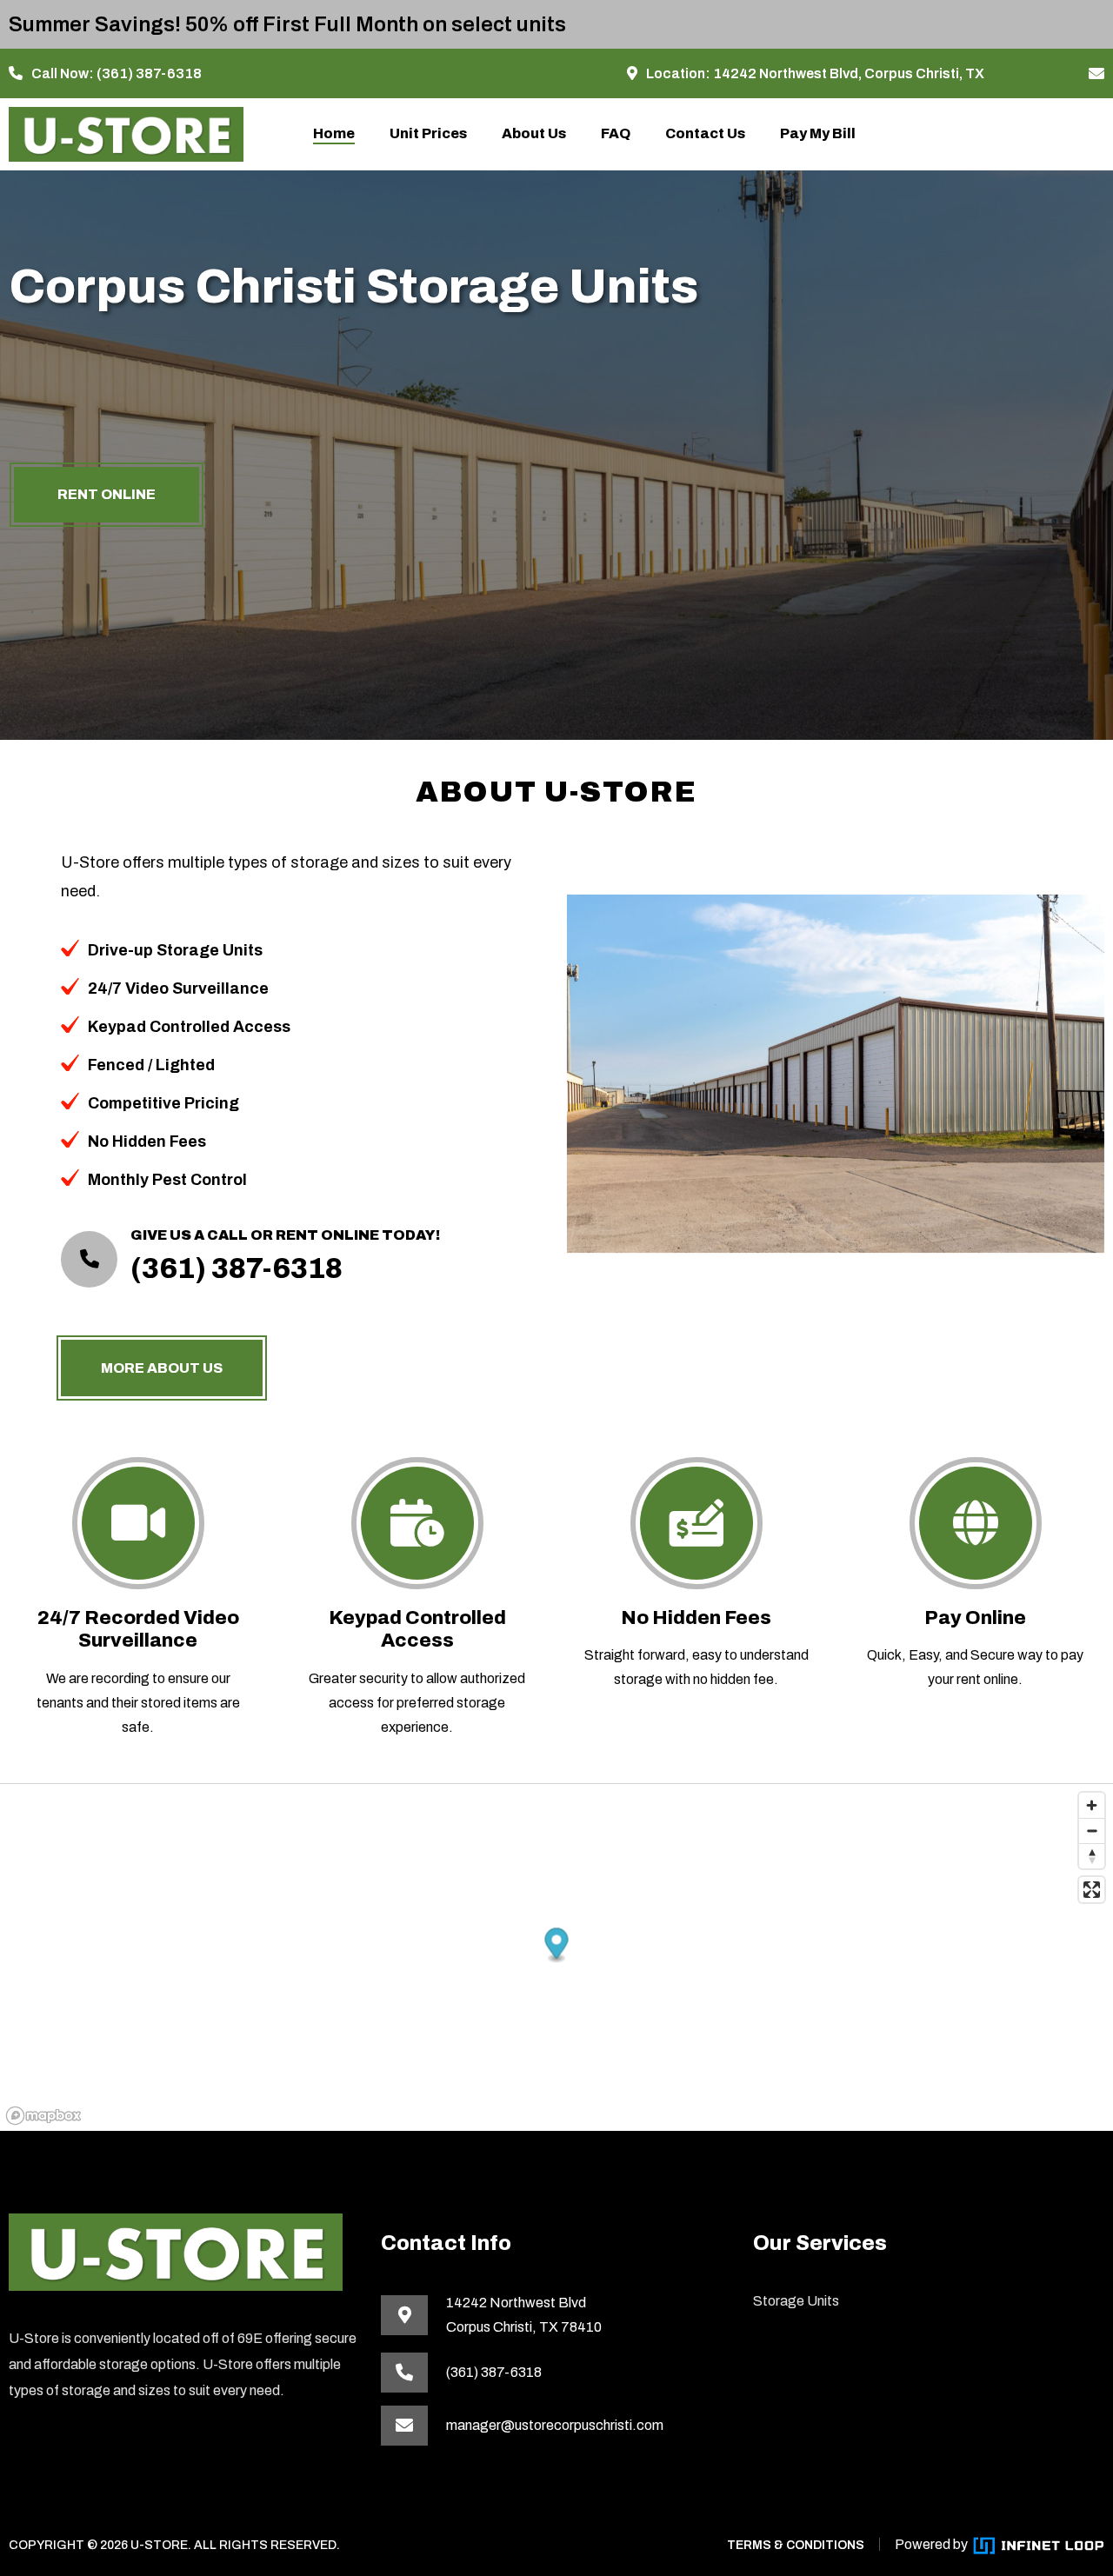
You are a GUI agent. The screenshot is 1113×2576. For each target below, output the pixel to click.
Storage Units (796, 2301)
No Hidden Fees (696, 1618)
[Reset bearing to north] (1092, 1856)
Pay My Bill (818, 133)
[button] (557, 1945)
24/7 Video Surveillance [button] (178, 988)
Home (334, 133)
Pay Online (975, 1618)
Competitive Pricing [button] (163, 1103)
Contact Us (705, 133)
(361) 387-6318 (149, 73)
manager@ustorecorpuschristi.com (555, 2425)
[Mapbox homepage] (43, 2116)
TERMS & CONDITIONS (796, 2545)
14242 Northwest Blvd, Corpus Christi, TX (849, 73)
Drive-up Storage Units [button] (175, 950)
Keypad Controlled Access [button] (189, 1027)
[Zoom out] (1092, 1830)
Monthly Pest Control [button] (167, 1180)
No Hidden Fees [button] (147, 1142)
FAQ (616, 133)
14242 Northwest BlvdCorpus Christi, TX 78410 (524, 2315)
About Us (534, 133)
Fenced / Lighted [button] (151, 1065)
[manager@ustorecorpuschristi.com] (1096, 74)
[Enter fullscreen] (1092, 1890)
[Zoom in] (1092, 1805)
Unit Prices (428, 133)
